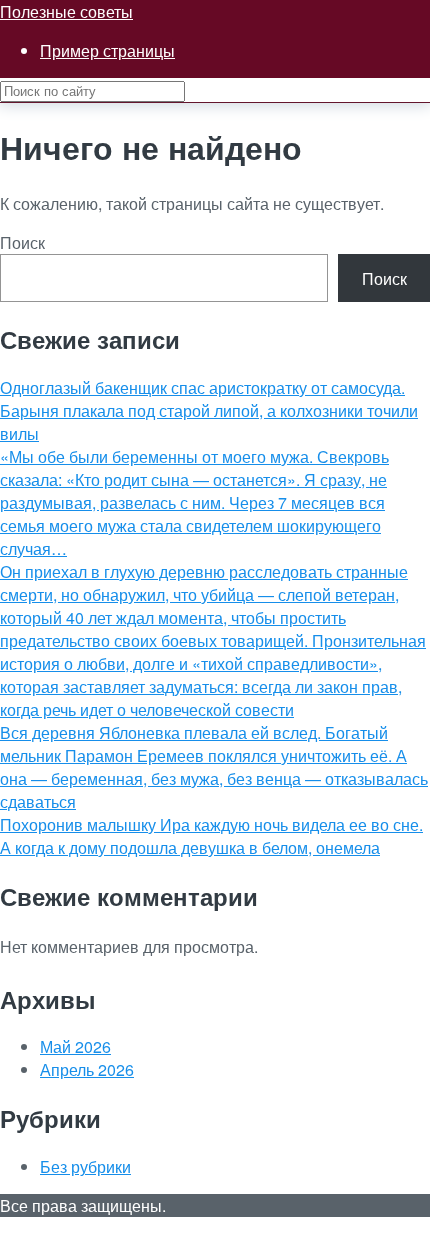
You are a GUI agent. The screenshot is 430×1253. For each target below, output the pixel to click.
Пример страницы (107, 50)
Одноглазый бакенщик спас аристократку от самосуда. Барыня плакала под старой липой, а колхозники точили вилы (209, 410)
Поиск (22, 242)
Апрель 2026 (87, 1069)
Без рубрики (85, 1166)
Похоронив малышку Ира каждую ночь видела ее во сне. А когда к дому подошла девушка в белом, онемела (211, 836)
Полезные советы (66, 11)
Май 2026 (75, 1046)
